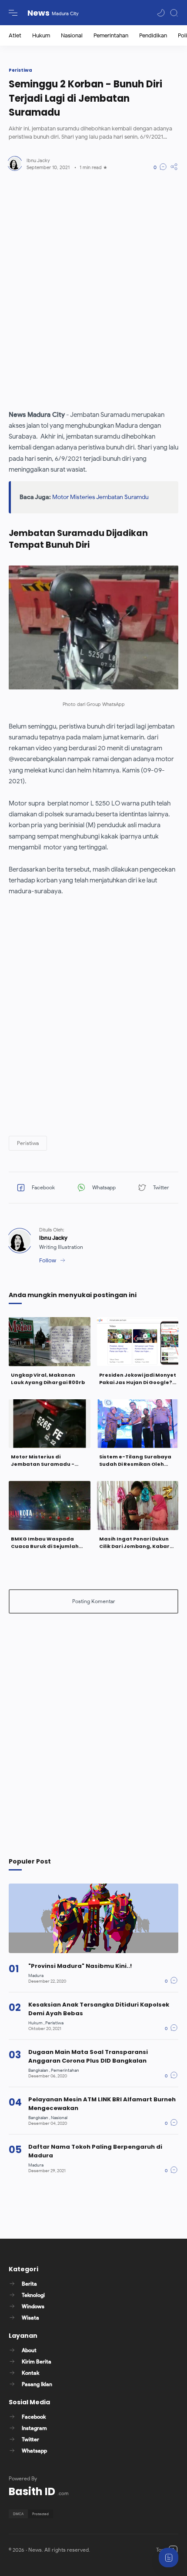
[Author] (38, 160)
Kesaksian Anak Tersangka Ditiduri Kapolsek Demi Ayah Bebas (99, 2009)
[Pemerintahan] (65, 2070)
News (38, 13)
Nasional (72, 35)
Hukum (41, 35)
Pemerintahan (111, 35)
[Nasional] (59, 2118)
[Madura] (36, 1975)
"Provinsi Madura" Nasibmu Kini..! (80, 1966)
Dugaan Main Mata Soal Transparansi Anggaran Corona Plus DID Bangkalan (88, 2056)
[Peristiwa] (54, 2023)
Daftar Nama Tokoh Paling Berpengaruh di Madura (95, 2151)
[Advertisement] (93, 290)
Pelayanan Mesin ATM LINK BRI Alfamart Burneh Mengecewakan (102, 2104)
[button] (161, 13)
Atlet (15, 35)
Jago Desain (142, 2550)
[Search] (174, 13)
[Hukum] (36, 2023)
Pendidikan (153, 35)
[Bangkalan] (39, 2070)
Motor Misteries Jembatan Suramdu (100, 497)
